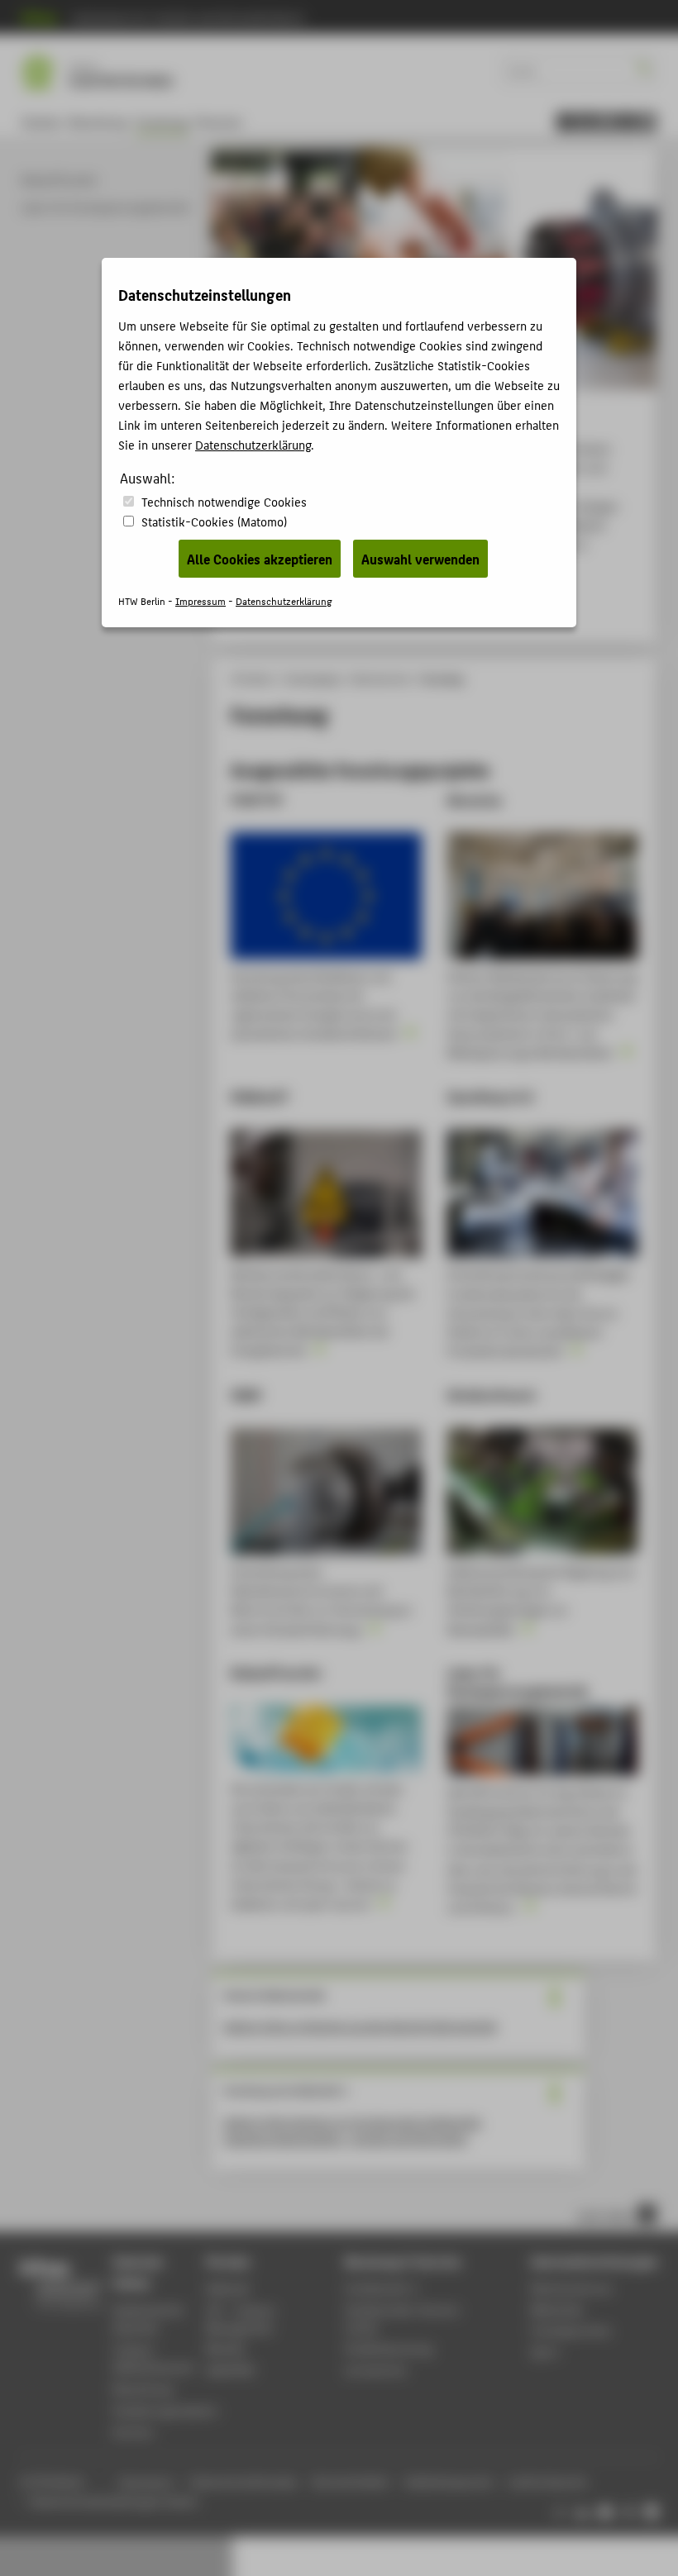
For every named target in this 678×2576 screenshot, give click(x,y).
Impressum (201, 600)
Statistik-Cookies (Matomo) (214, 521)
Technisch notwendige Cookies (224, 501)
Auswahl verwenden (420, 559)
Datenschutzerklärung (253, 444)
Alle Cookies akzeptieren (260, 559)
